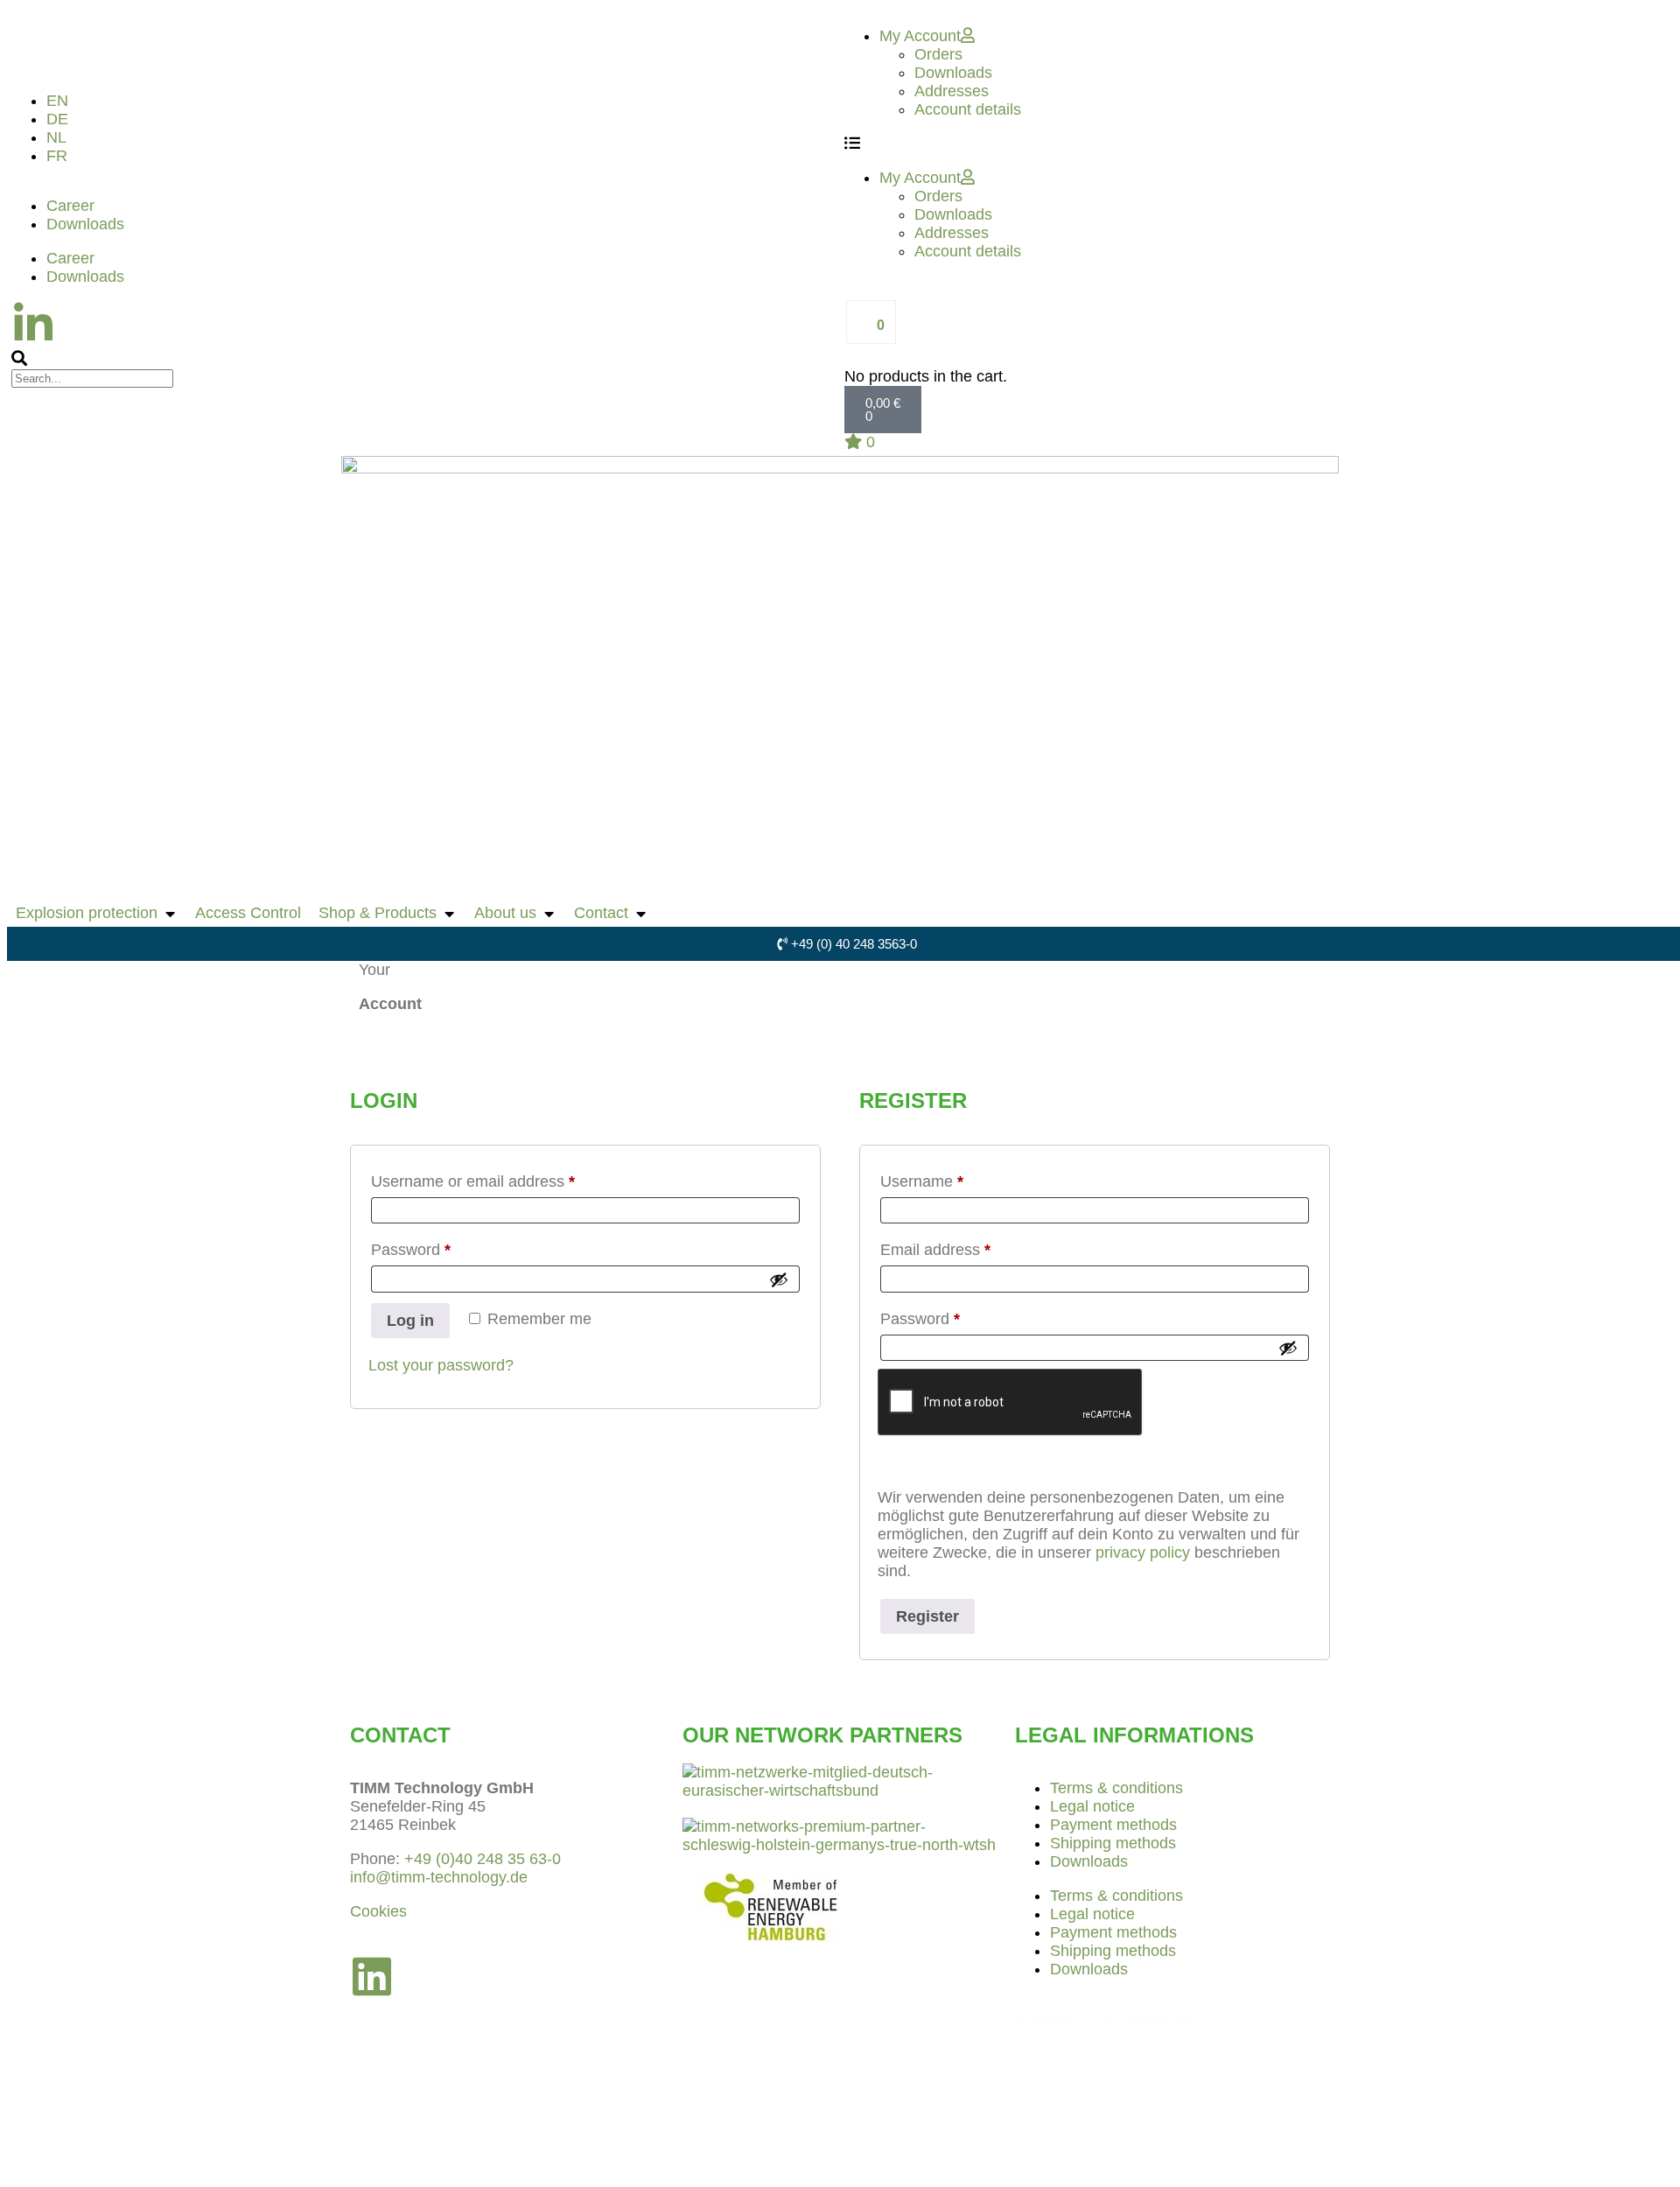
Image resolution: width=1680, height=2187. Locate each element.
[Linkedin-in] (33, 324)
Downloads (85, 224)
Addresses (952, 91)
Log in (410, 1321)
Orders (938, 54)
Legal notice (1092, 1806)
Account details (968, 109)
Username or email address (504, 1178)
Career (70, 206)
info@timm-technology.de (439, 1877)
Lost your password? (441, 1365)
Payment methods (1113, 1825)
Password (442, 1246)
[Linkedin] (372, 1976)
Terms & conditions (1116, 1788)
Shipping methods (1113, 1843)
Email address (967, 1246)
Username (953, 1178)
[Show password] (779, 1279)
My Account (920, 36)
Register (927, 1616)
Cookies (378, 1911)
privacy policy (1143, 1553)
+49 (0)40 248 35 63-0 (483, 1859)
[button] (423, 359)
